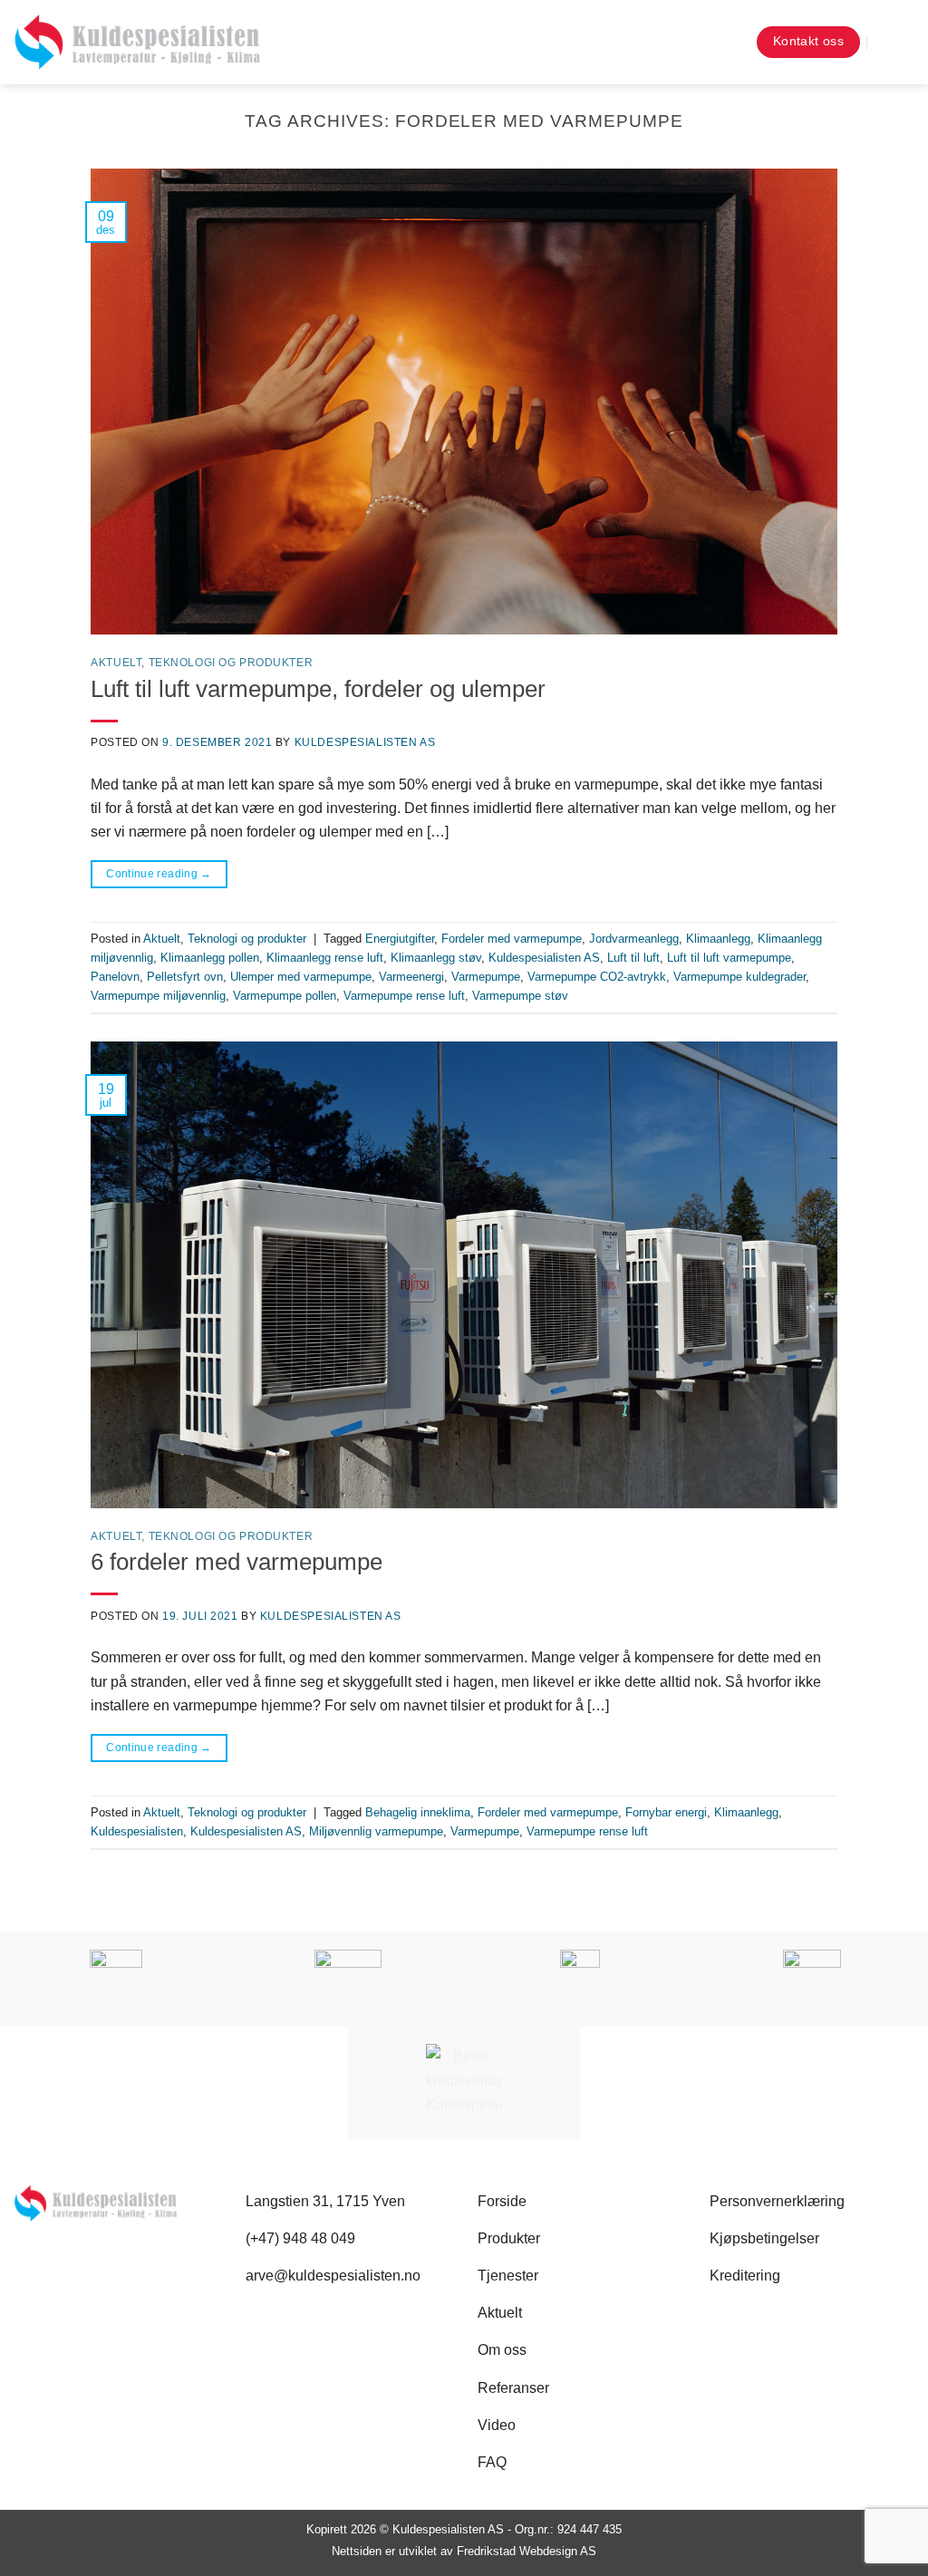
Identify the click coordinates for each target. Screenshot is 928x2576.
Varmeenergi (411, 977)
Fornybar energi (666, 1812)
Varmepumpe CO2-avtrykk (597, 977)
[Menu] (899, 42)
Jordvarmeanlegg (634, 939)
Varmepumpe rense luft (404, 996)
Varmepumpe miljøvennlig (158, 996)
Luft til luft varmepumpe (729, 958)
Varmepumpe (486, 977)
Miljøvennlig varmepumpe (376, 1831)
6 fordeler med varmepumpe (237, 1562)
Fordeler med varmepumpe (512, 939)
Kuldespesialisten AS (365, 742)
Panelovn (115, 977)
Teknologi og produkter (231, 663)
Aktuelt (116, 663)
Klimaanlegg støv (436, 958)
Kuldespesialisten (137, 1831)
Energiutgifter (400, 939)
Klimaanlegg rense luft (325, 958)
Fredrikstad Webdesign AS (527, 2551)
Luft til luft (633, 958)
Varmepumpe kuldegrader (739, 977)
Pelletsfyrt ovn (185, 977)
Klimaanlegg (718, 939)
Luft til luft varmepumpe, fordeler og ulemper (318, 689)
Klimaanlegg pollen (210, 958)
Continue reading (159, 874)
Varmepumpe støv (520, 996)
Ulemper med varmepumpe (301, 977)
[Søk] (726, 42)
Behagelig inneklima (418, 1812)
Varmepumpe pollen (285, 996)
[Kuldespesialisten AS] (137, 42)
